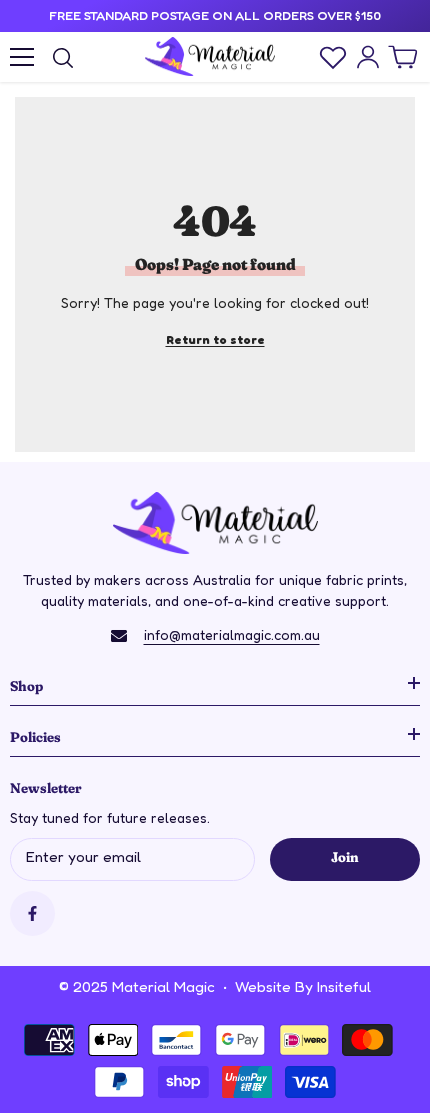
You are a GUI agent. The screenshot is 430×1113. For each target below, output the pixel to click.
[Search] (63, 58)
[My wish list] (333, 57)
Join (344, 856)
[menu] (22, 57)
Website (263, 986)
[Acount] (368, 57)
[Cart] (403, 57)
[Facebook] (32, 913)
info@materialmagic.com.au (232, 634)
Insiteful (344, 986)
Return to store (215, 339)
